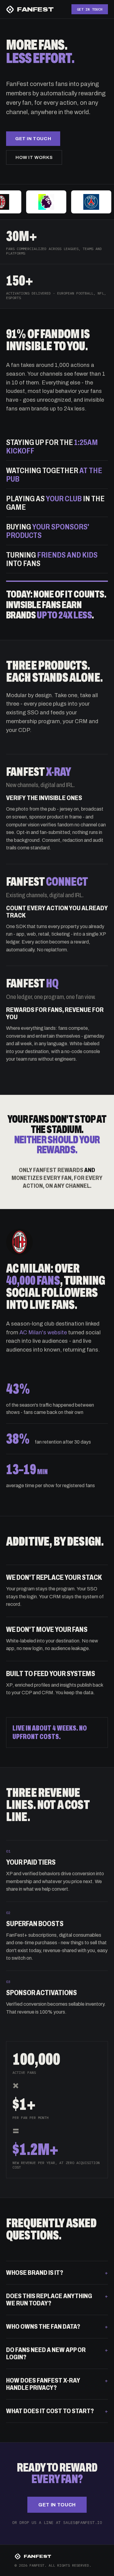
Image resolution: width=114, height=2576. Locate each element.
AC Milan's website (43, 1332)
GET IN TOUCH (90, 9)
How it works (34, 157)
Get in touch (33, 139)
